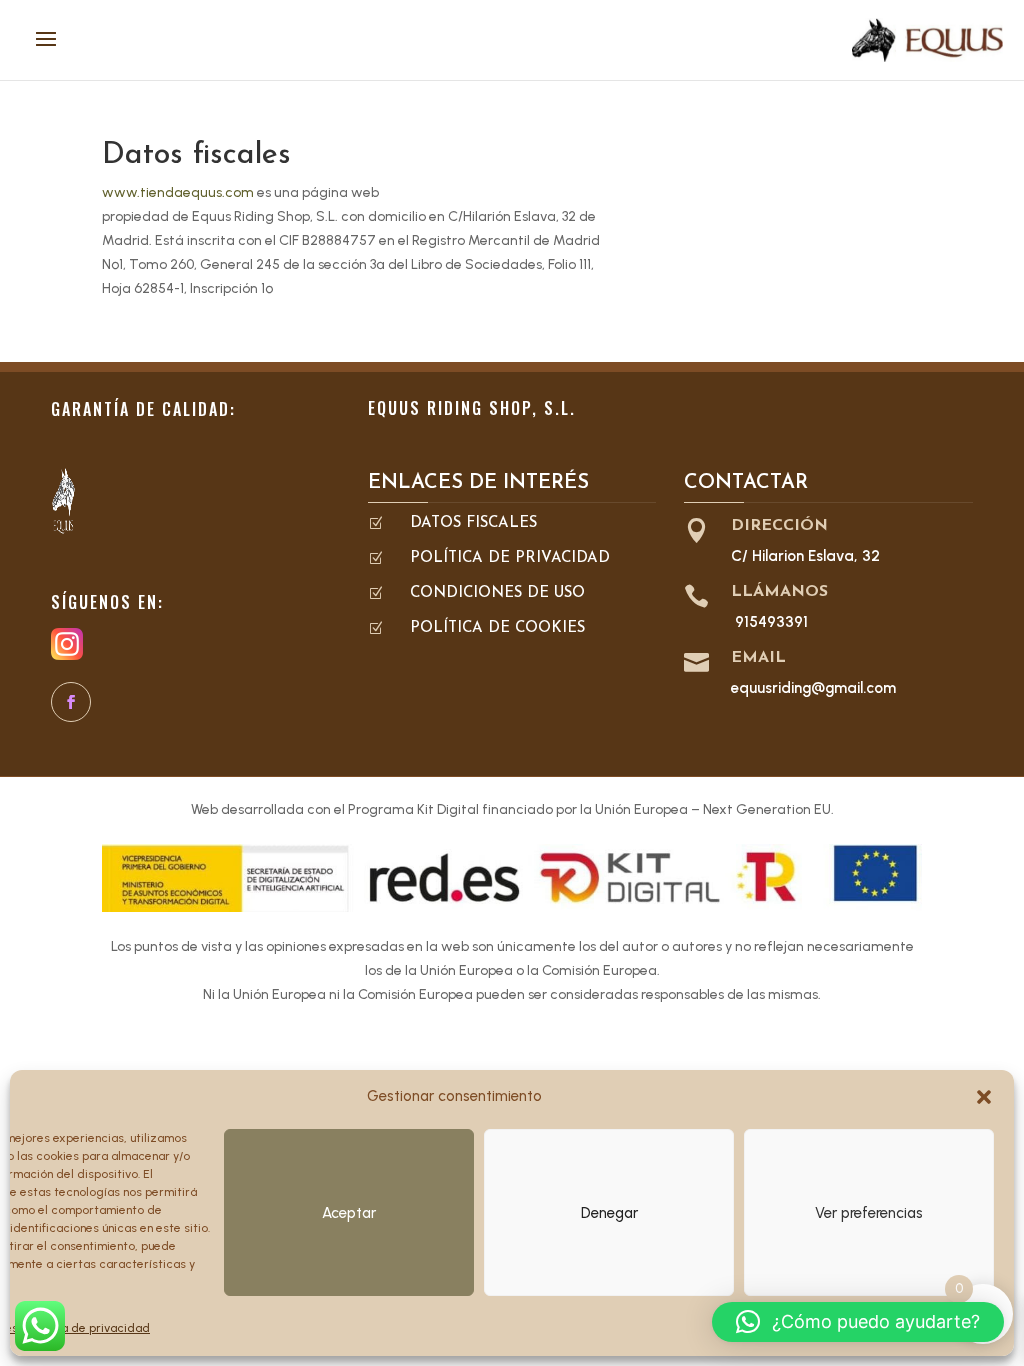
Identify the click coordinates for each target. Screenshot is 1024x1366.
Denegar (609, 1213)
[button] (984, 1097)
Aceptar (349, 1213)
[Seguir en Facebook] (71, 702)
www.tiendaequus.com (178, 192)
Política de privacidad (89, 1328)
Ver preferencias (869, 1213)
